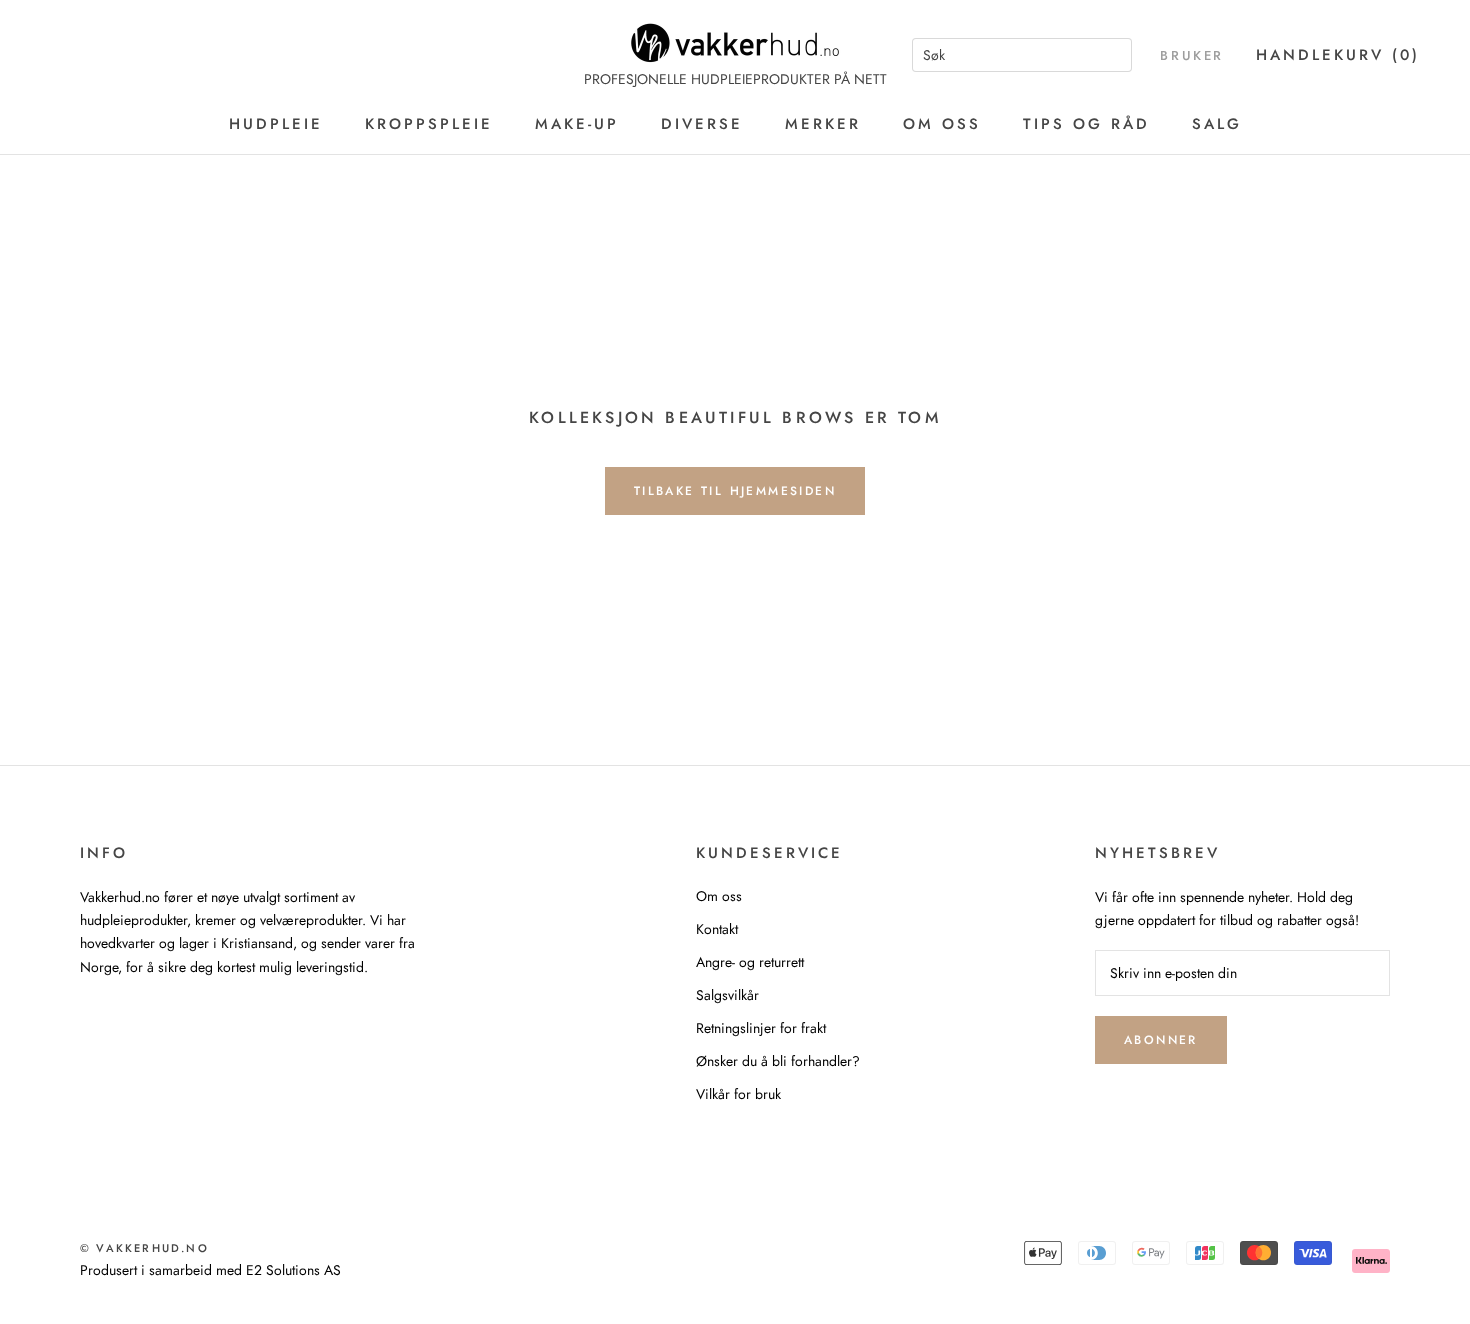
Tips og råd (1086, 124)
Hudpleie (276, 124)
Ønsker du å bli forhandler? (778, 1061)
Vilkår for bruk (738, 1094)
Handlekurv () (1338, 55)
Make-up (577, 124)
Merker (823, 124)
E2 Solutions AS (293, 1270)
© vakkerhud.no (144, 1248)
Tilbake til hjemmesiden (735, 491)
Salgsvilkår (727, 995)
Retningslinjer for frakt (761, 1028)
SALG (1217, 124)
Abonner (1161, 1040)
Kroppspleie (429, 124)
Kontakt (717, 929)
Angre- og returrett (750, 962)
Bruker (1192, 55)
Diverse (702, 124)
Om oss (942, 124)
